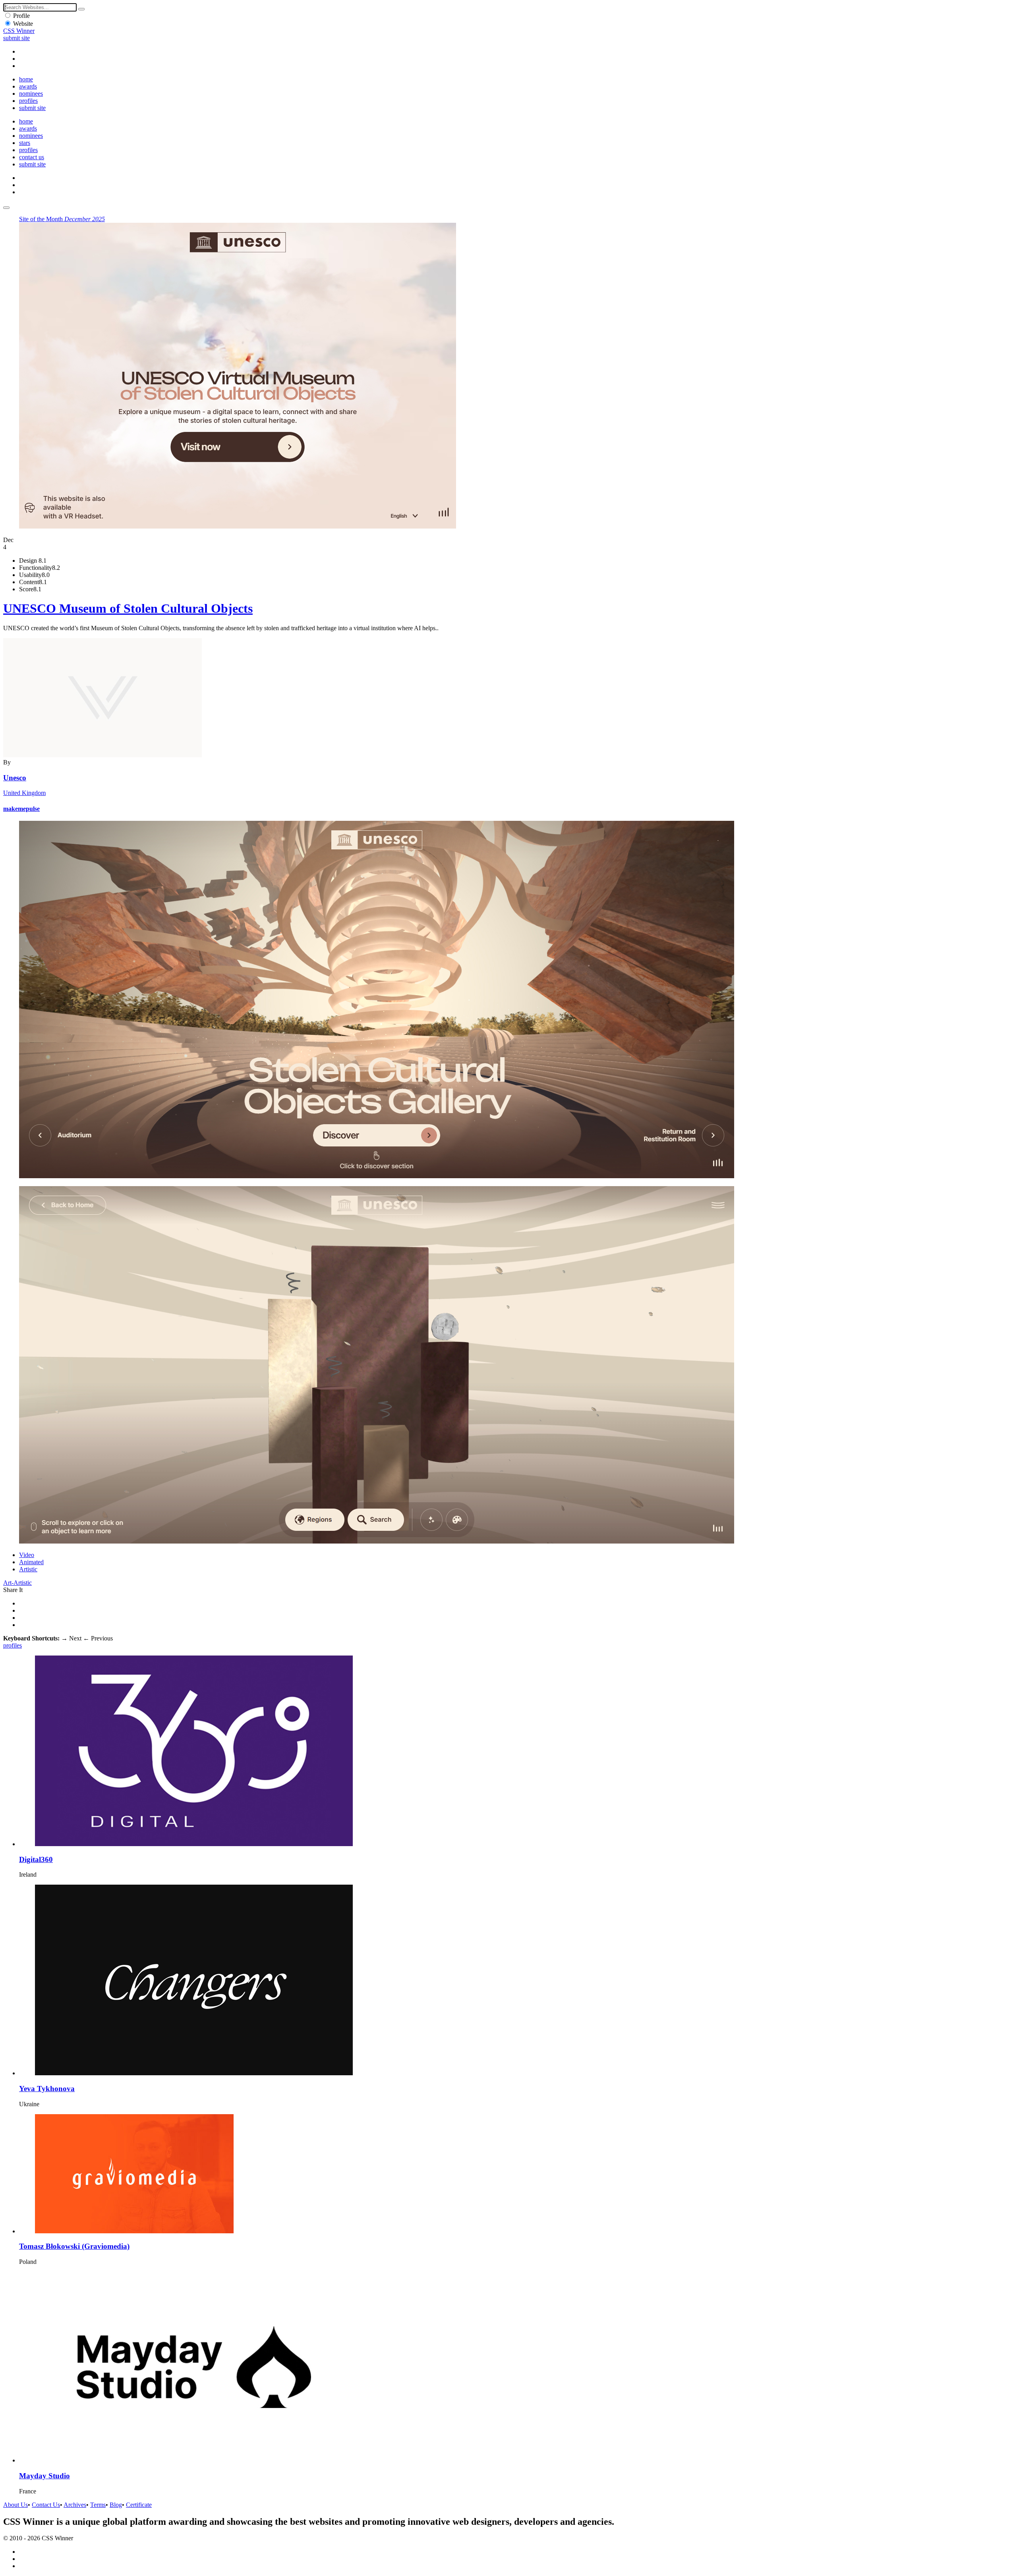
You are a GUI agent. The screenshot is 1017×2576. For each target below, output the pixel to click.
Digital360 (36, 1859)
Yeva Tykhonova (47, 2089)
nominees (31, 94)
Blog (116, 2505)
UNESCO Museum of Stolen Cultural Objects (128, 608)
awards (28, 86)
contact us (32, 157)
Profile (21, 16)
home (26, 79)
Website (23, 24)
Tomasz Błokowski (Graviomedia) (74, 2246)
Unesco (15, 778)
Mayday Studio (44, 2476)
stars (25, 143)
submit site (16, 38)
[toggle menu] (6, 208)
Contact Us (46, 2505)
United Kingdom (24, 793)
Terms (98, 2505)
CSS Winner (19, 31)
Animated (31, 1562)
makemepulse (21, 809)
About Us (15, 2505)
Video (27, 1555)
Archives (75, 2505)
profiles (28, 101)
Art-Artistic (17, 1583)
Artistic (28, 1569)
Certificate (139, 2505)
